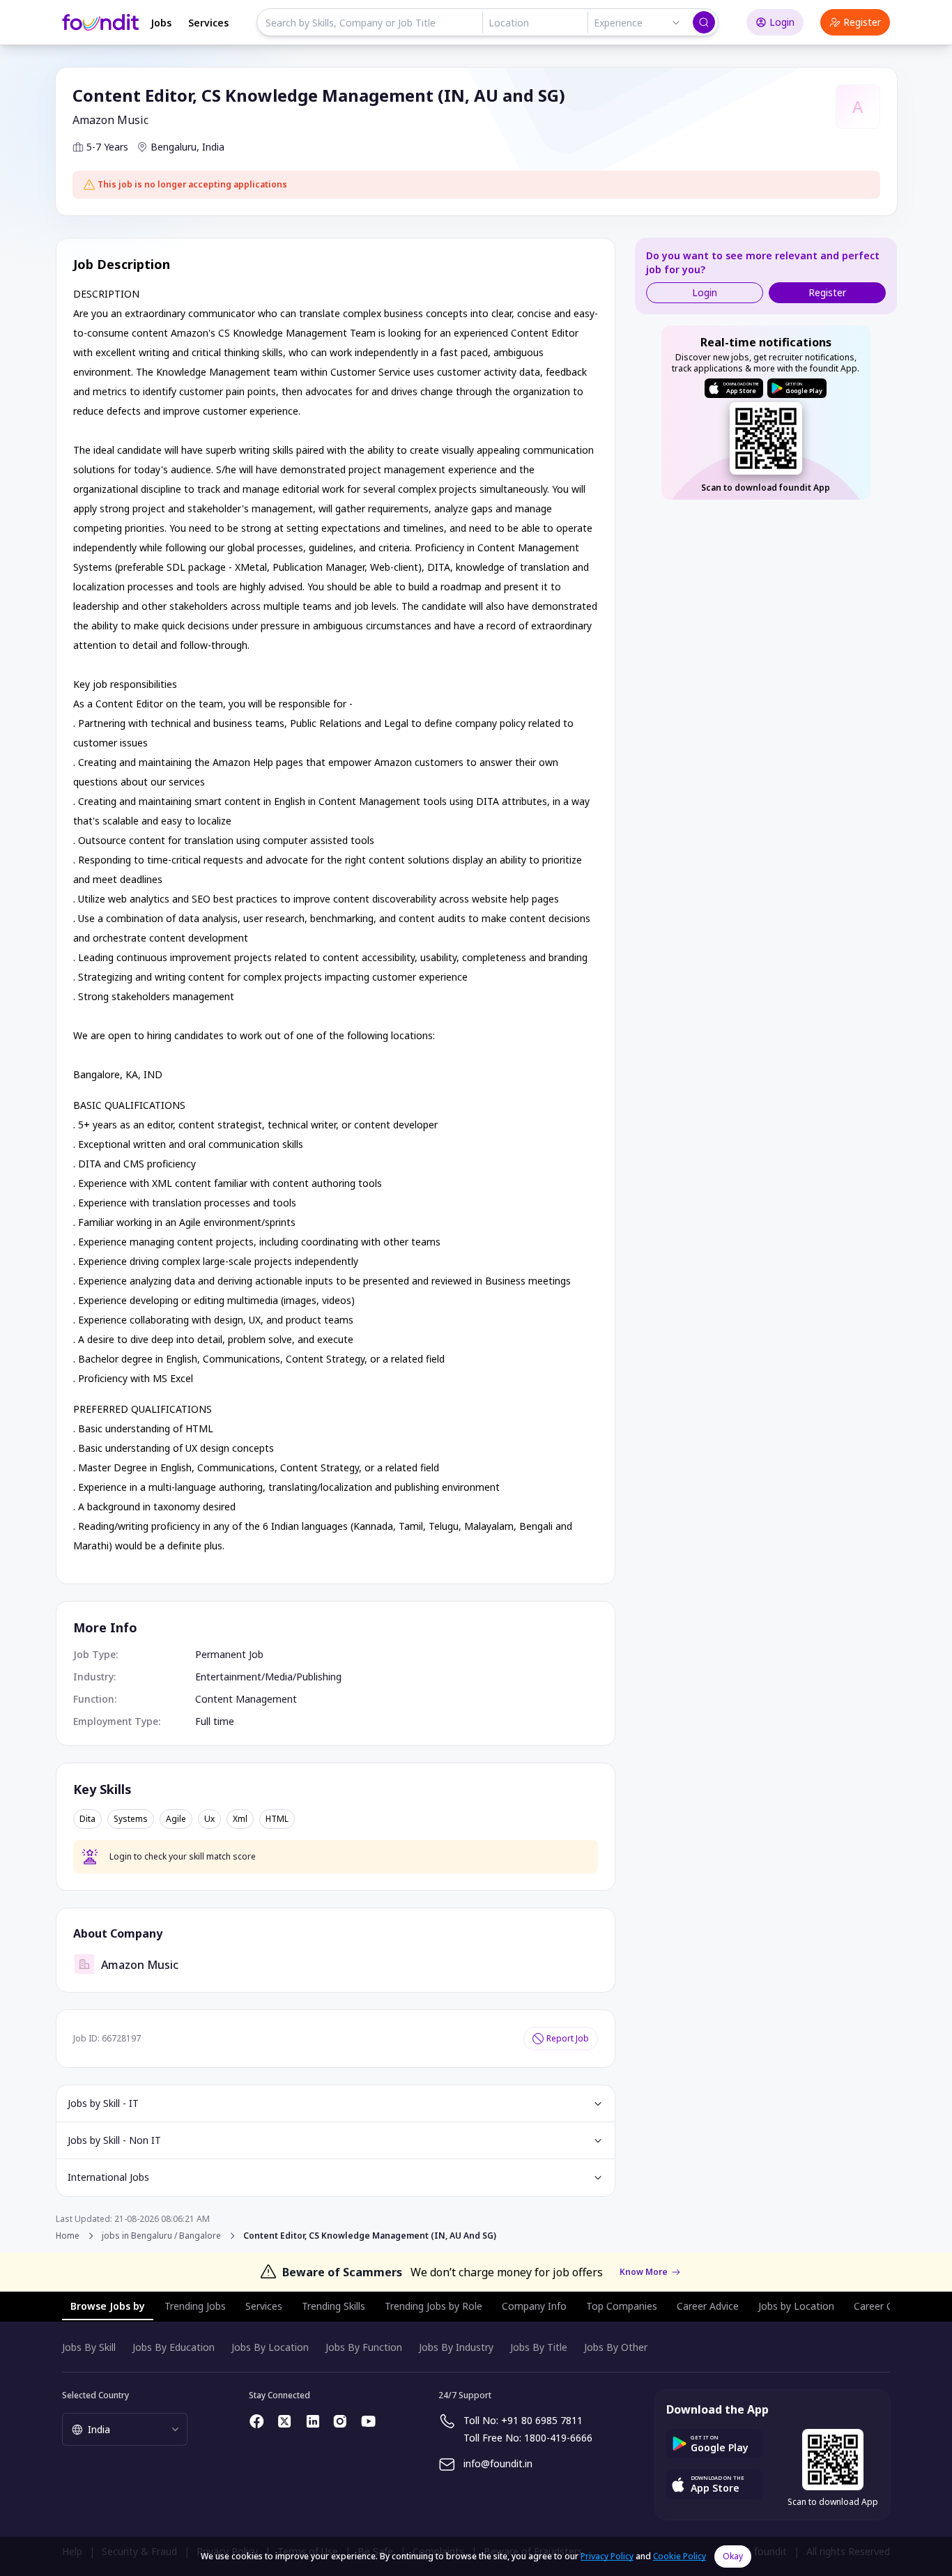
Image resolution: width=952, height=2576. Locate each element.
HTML (277, 1819)
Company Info (534, 2306)
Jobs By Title (539, 2347)
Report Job (568, 2038)
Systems (131, 1819)
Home (68, 2236)
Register (862, 22)
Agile (176, 1819)
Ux (209, 1819)
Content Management (246, 1699)
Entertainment (228, 1677)
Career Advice (708, 2306)
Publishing (319, 1677)
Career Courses (889, 2306)
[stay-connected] (257, 2421)
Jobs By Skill (89, 2347)
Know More (644, 2272)
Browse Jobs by (108, 2306)
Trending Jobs (195, 2306)
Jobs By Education (174, 2347)
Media (279, 1677)
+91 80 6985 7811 (542, 2420)
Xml (240, 1819)
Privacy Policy (607, 2556)
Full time (215, 1721)
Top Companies (622, 2306)
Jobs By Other (616, 2347)
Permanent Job (229, 1654)
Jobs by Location (796, 2306)
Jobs (161, 23)
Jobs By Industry (456, 2347)
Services (208, 23)
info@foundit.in (498, 2463)
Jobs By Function (364, 2347)
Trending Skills (333, 2306)
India (213, 147)
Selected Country (95, 2395)
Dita (87, 1819)
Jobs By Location (270, 2347)
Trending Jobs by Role (433, 2306)
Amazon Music (110, 120)
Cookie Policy (680, 2556)
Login (782, 22)
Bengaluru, (175, 147)
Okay (733, 2556)
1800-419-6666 (558, 2438)
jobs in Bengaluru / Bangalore (161, 2236)
